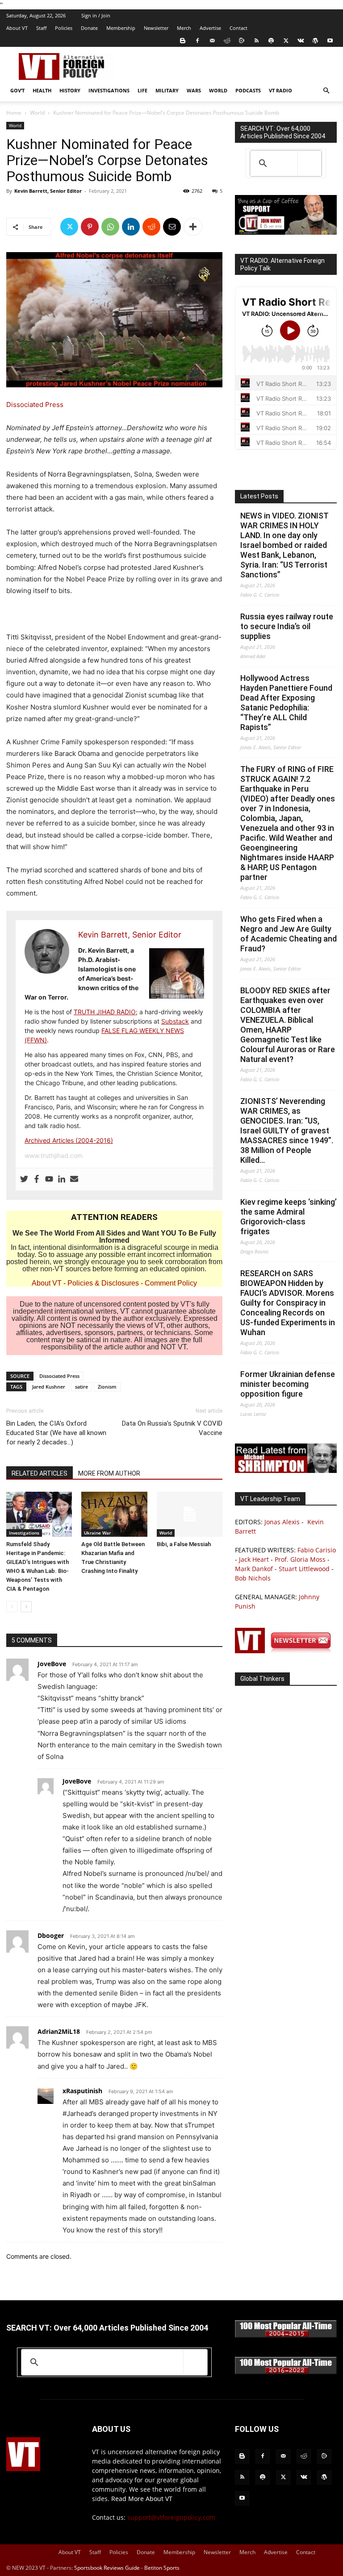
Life (142, 90)
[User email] (74, 1179)
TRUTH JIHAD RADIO (105, 1012)
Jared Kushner (49, 1387)
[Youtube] (330, 41)
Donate (89, 28)
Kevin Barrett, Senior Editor (48, 191)
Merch (184, 28)
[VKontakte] (301, 41)
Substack (175, 1021)
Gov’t (17, 90)
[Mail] (212, 41)
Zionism (107, 1387)
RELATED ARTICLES (40, 1473)
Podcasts (248, 90)
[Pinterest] (90, 227)
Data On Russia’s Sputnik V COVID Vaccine (172, 1428)
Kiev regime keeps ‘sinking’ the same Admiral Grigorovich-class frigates (289, 1217)
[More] (193, 227)
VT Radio (280, 90)
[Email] (172, 227)
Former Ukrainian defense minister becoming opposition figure (288, 1384)
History (70, 90)
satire (82, 1387)
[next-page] (26, 1607)
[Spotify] (271, 41)
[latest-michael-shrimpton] (286, 1471)
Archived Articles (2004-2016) (69, 1140)
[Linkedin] (131, 227)
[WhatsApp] (110, 227)
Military (167, 90)
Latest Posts (259, 496)
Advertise (210, 28)
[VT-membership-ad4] (286, 232)
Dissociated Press (35, 404)
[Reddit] (227, 41)
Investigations (109, 90)
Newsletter (156, 28)
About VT (17, 28)
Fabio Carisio (317, 1550)
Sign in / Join (96, 15)
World (218, 90)
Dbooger (51, 1935)
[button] (326, 91)
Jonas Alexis (282, 1522)
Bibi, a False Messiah (184, 1544)
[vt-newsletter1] (286, 1651)
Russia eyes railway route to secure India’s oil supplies (287, 626)
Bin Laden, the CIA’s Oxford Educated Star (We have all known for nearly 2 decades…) (56, 1433)
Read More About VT (142, 2499)
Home (14, 113)
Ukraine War (97, 1533)
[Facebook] (197, 41)
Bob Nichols (253, 1578)
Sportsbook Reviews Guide (107, 2568)
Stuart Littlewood (304, 1569)
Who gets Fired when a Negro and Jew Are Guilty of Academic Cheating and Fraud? (289, 934)
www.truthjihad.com (54, 1155)
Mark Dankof (254, 1569)
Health (42, 90)
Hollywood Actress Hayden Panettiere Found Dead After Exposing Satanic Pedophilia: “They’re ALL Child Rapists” (286, 703)
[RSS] (256, 41)
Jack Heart (254, 1559)
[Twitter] (286, 41)
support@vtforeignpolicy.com (171, 2517)
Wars (194, 90)
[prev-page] (12, 1607)
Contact (238, 28)
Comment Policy (171, 1283)
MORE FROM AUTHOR (109, 1473)
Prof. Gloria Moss (300, 1559)
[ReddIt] (151, 227)
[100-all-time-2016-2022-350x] (286, 2372)
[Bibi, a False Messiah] (190, 1514)
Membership (121, 28)
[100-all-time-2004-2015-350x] (286, 2335)
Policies (64, 28)
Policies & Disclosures (103, 1283)
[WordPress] (315, 41)
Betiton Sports (162, 2568)
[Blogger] (183, 41)
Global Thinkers (262, 1679)
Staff (41, 28)
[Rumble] (242, 41)
